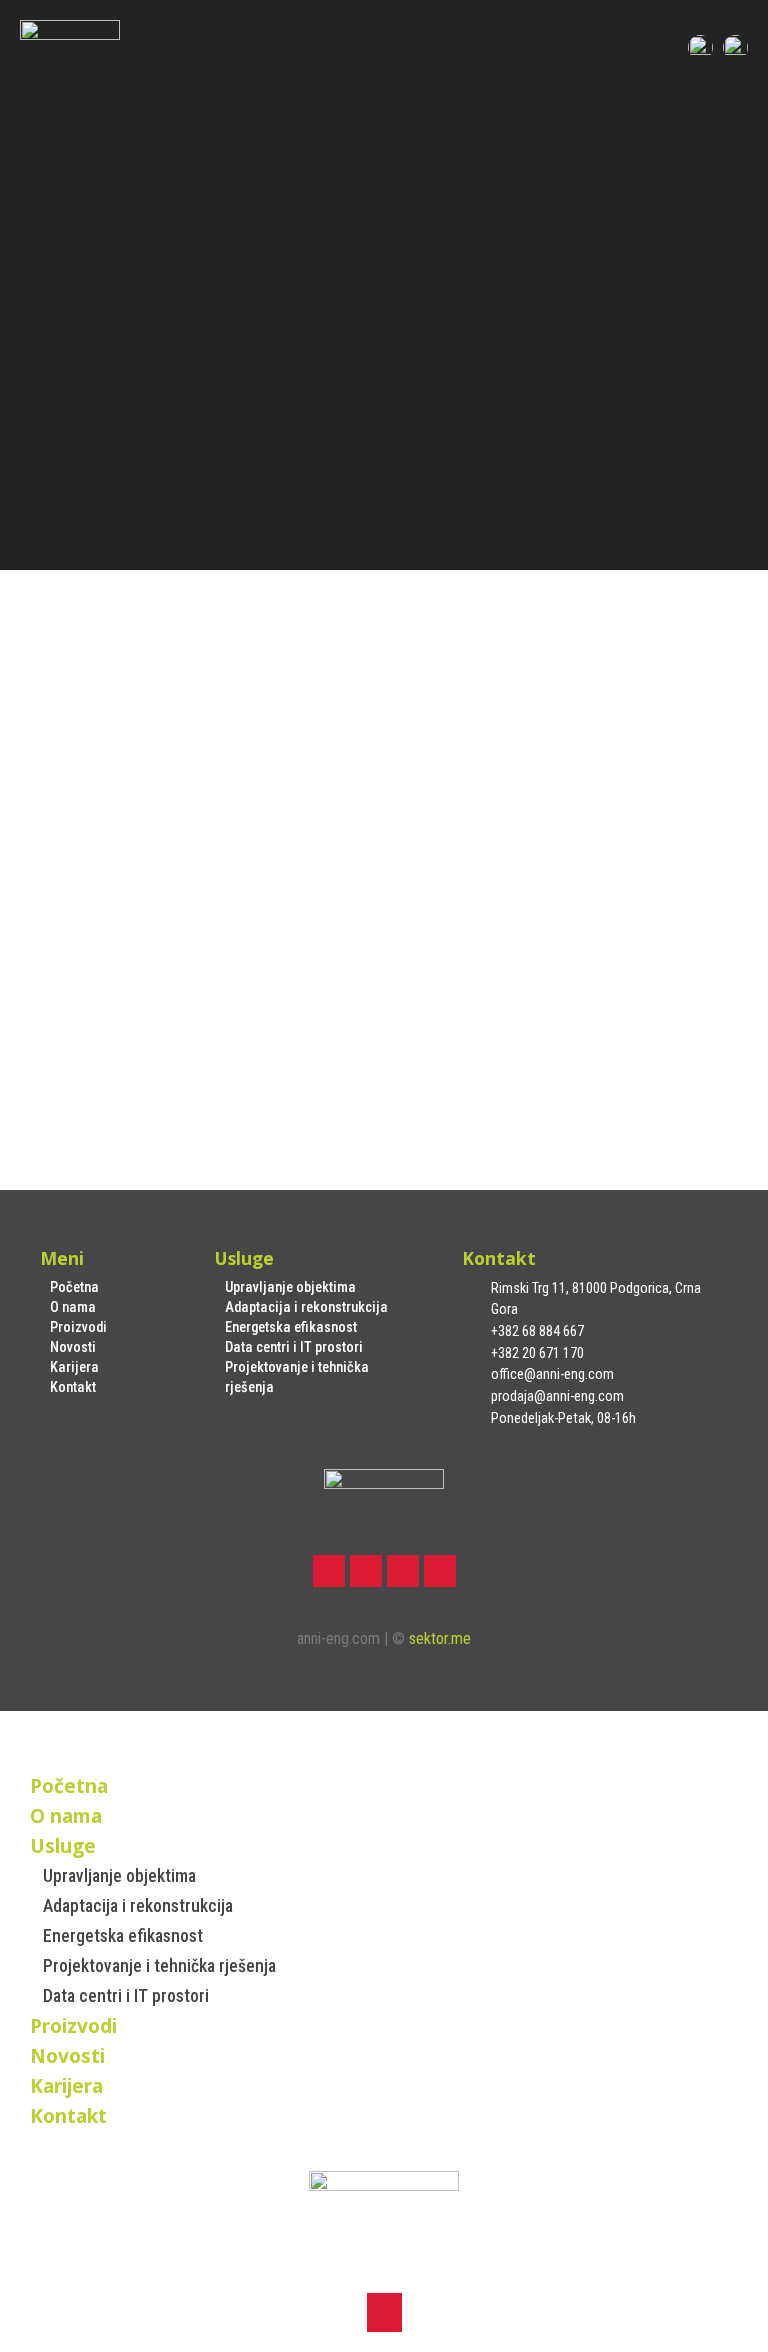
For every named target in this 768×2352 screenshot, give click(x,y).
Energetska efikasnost (291, 1327)
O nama (73, 1307)
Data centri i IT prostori (294, 1347)
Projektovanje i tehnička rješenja (297, 1377)
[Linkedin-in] (403, 1571)
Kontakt (73, 1387)
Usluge (63, 1845)
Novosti (73, 1347)
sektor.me (440, 1638)
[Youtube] (440, 1571)
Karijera (74, 1367)
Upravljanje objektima (290, 1287)
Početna (74, 1287)
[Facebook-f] (329, 1571)
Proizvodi (78, 1327)
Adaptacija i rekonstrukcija (306, 1307)
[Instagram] (366, 1571)
